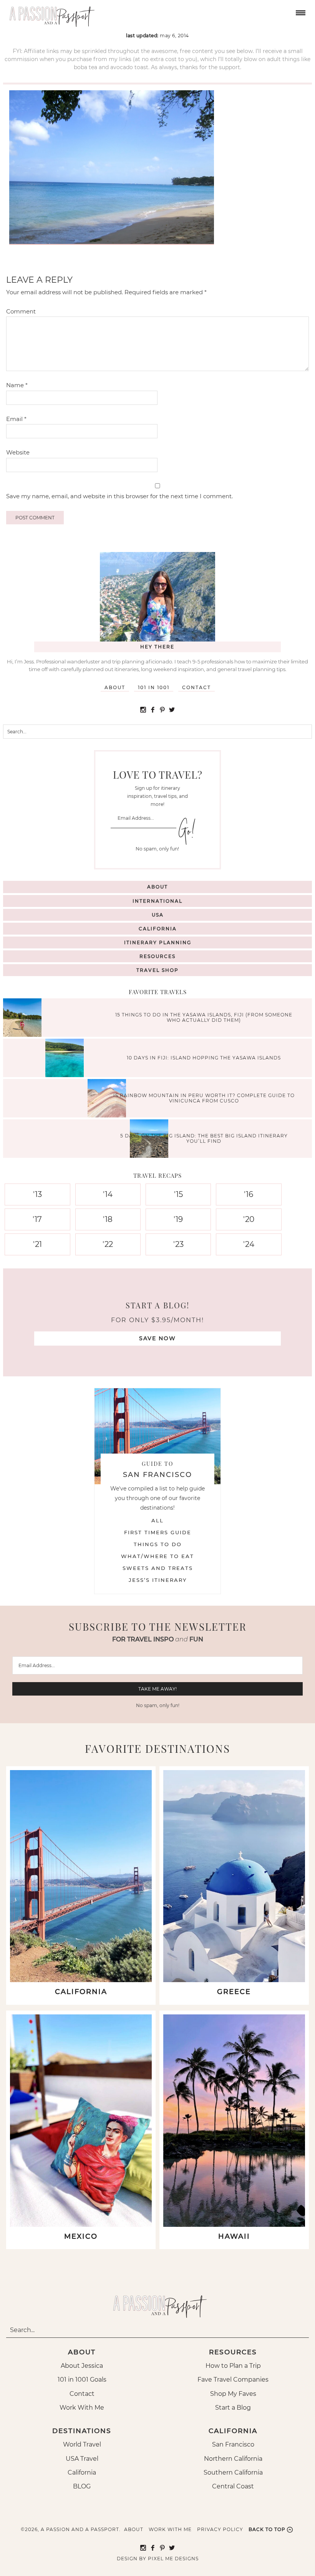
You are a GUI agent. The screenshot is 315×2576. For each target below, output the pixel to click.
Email (16, 419)
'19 (178, 1219)
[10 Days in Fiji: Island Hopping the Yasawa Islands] (66, 1059)
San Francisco (233, 2444)
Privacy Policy (220, 2529)
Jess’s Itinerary (158, 1580)
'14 (108, 1194)
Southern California (233, 2472)
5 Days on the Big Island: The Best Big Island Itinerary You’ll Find (204, 1138)
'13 (37, 1194)
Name (17, 385)
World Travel (82, 2444)
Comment (21, 311)
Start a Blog (233, 2408)
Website (18, 452)
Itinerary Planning (158, 942)
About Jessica (82, 2366)
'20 (249, 1219)
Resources (157, 956)
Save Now (157, 1338)
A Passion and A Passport (50, 13)
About (115, 687)
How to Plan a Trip (233, 2366)
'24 (249, 1244)
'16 (249, 1194)
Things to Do (158, 1544)
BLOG (82, 2486)
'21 (37, 1244)
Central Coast (233, 2486)
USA (158, 915)
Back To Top (267, 2529)
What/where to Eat (157, 1556)
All (157, 1520)
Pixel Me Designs (173, 2559)
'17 (37, 1219)
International (157, 901)
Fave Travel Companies (233, 2380)
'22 (108, 1244)
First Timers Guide (158, 1532)
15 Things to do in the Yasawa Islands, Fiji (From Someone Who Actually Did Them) (204, 1017)
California (158, 929)
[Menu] (300, 12)
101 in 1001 (154, 687)
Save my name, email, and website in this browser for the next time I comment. (119, 496)
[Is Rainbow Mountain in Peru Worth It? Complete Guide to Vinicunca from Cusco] (109, 1099)
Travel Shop (157, 970)
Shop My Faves (233, 2394)
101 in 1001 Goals (82, 2380)
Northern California (233, 2459)
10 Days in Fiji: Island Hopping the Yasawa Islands (204, 1058)
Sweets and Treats (158, 1568)
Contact (196, 687)
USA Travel (82, 2459)
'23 (178, 1244)
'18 (108, 1219)
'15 (178, 1194)
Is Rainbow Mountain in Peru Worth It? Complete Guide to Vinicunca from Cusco (204, 1098)
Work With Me (82, 2408)
